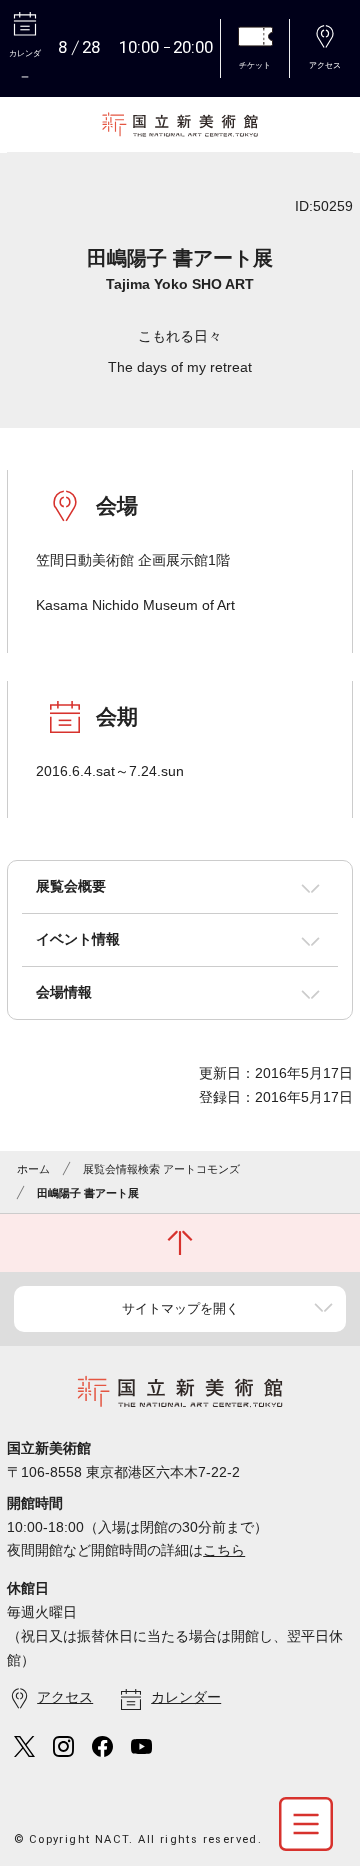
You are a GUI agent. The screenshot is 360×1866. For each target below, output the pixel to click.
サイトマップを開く (180, 1308)
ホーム (33, 1169)
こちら (224, 1550)
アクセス (65, 1697)
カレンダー (186, 1697)
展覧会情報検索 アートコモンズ (161, 1169)
